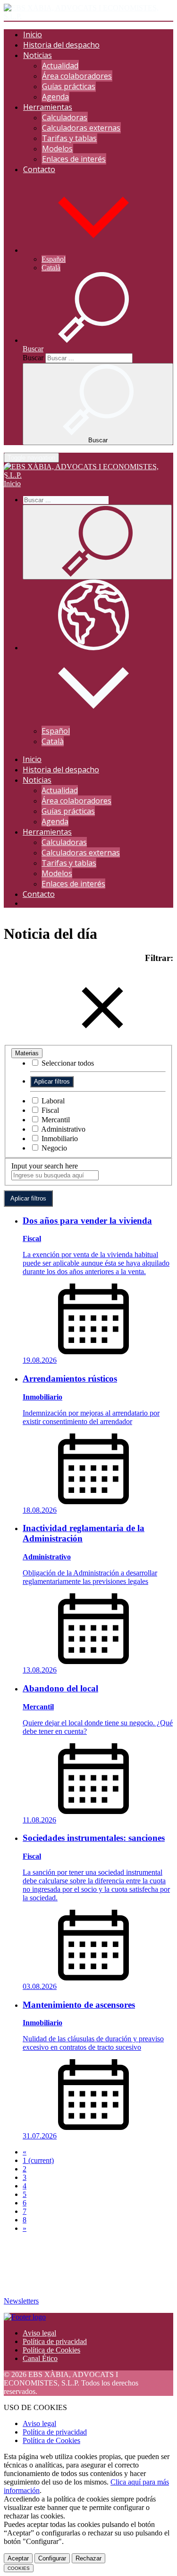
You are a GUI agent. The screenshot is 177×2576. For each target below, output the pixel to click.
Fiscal (49, 1110)
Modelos (57, 149)
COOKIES (19, 2568)
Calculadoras (65, 117)
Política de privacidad (55, 2341)
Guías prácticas (69, 86)
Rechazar (88, 2558)
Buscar (33, 358)
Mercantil (55, 1120)
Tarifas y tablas (69, 138)
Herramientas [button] (48, 107)
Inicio (33, 34)
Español (54, 259)
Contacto (39, 169)
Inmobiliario (59, 1139)
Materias (27, 1053)
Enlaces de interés (74, 159)
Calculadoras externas (81, 128)
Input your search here (45, 1166)
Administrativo (63, 1129)
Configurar (52, 2558)
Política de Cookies (51, 2350)
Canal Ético (40, 2358)
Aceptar (18, 2558)
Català (51, 268)
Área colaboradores (77, 76)
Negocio (53, 1148)
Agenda (55, 97)
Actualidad (60, 66)
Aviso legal (39, 2333)
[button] (93, 250)
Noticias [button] (38, 55)
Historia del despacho (61, 45)
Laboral (52, 1101)
